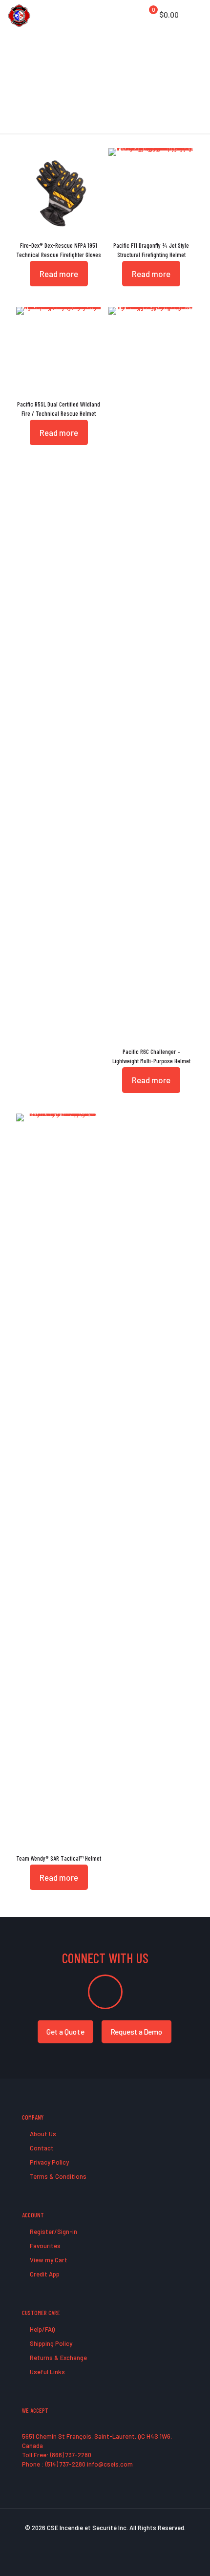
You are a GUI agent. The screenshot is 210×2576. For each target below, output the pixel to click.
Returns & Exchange (58, 2358)
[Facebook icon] (85, 2541)
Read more (59, 274)
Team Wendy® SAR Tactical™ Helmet (59, 1858)
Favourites (44, 2246)
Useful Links (47, 2372)
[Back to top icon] (190, 2556)
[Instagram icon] (126, 2541)
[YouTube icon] (105, 2541)
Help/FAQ (42, 2329)
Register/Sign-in (53, 2232)
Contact (41, 2148)
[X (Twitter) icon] (95, 2541)
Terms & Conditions (57, 2176)
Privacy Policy (49, 2162)
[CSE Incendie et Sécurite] (19, 15)
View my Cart (48, 2260)
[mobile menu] (197, 15)
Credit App (44, 2274)
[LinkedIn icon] (115, 2541)
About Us (42, 2134)
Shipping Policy (50, 2343)
